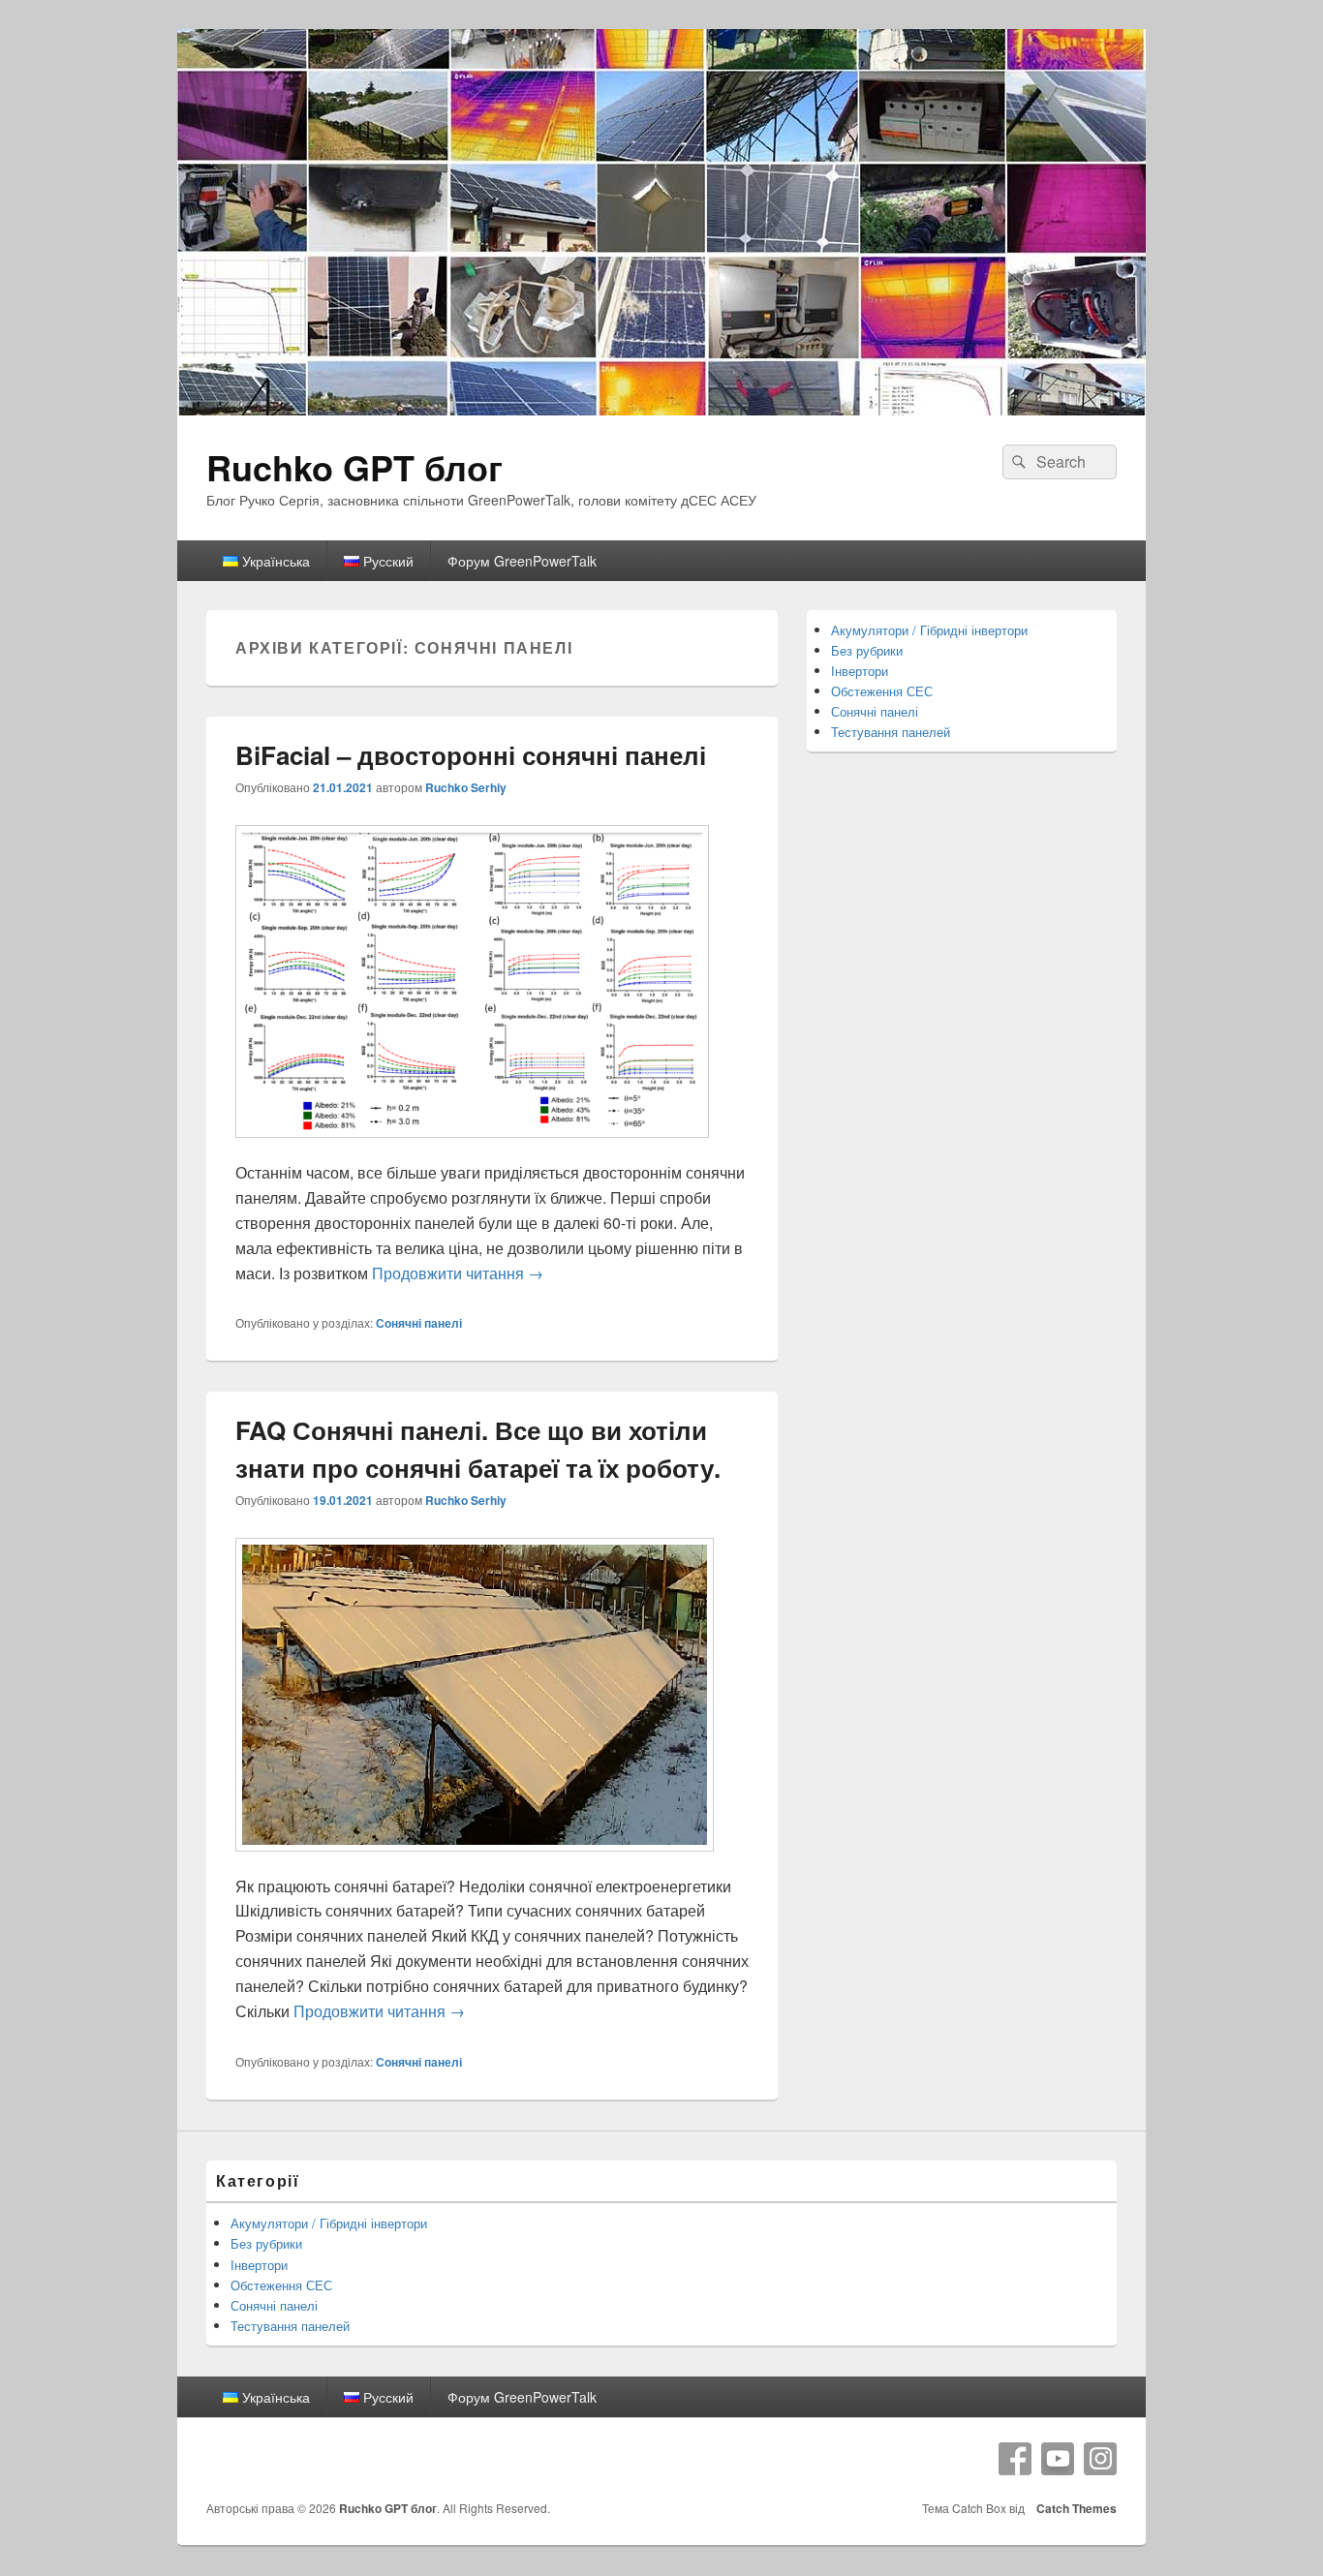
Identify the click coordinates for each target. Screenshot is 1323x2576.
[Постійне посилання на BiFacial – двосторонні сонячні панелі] (472, 1147)
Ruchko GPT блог (354, 467)
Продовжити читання (458, 1273)
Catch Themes (1074, 2508)
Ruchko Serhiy (466, 787)
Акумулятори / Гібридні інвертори (929, 630)
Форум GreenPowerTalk (522, 561)
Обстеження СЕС (882, 691)
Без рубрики (867, 650)
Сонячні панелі (419, 1323)
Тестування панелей (891, 732)
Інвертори (860, 671)
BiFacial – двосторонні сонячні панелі (471, 755)
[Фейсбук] (1015, 2459)
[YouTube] (1058, 2459)
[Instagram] (1100, 2459)
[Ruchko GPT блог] (661, 409)
